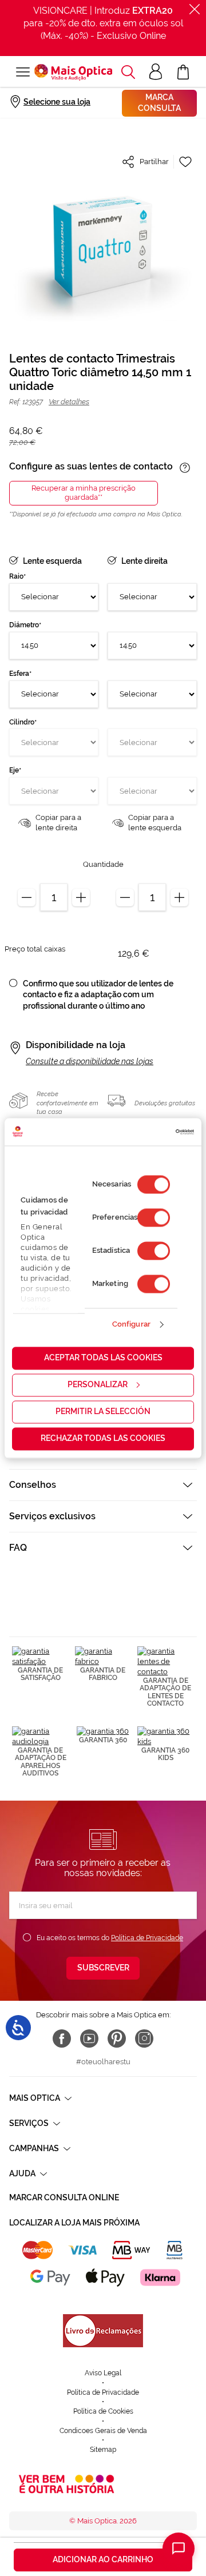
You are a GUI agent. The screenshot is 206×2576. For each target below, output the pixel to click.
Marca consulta (159, 103)
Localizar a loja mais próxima (74, 2223)
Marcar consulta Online (64, 2197)
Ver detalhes (69, 402)
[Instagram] (144, 2038)
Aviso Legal (103, 2373)
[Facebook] (62, 2038)
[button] (128, 72)
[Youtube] (89, 2038)
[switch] (154, 1217)
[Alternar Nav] (22, 72)
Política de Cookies (103, 2411)
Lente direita (144, 561)
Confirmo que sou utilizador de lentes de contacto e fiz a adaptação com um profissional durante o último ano (98, 995)
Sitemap (103, 2450)
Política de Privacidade (147, 1938)
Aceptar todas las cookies (103, 1357)
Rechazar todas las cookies (103, 1438)
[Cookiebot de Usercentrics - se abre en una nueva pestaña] (146, 1132)
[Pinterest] (117, 2038)
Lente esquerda (52, 561)
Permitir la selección (103, 1411)
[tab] (103, 1485)
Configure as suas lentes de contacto (91, 467)
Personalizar (98, 1384)
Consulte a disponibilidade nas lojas (90, 1061)
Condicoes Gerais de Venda (103, 2431)
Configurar (131, 1325)
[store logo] (73, 72)
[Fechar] (195, 9)
